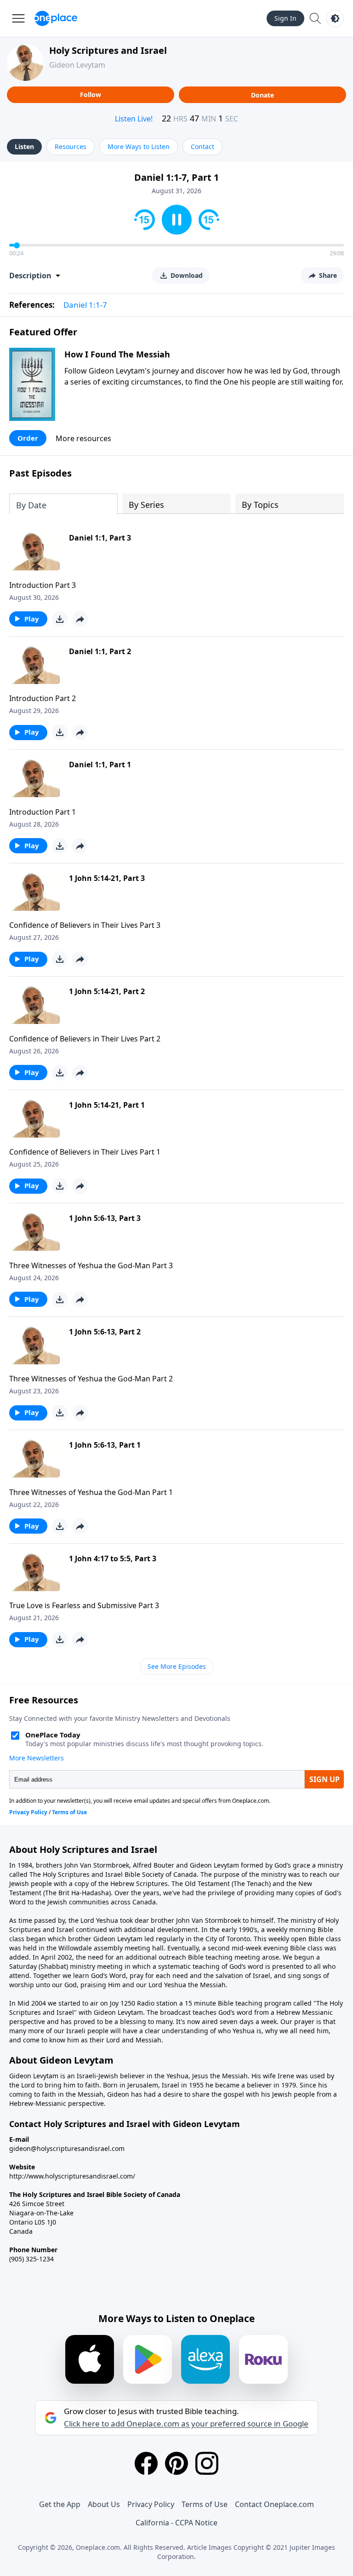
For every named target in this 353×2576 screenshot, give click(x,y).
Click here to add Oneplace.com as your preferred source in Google (186, 2424)
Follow (91, 95)
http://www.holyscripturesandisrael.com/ (72, 2176)
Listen (24, 147)
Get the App (60, 2504)
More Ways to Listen (139, 147)
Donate (262, 95)
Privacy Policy (151, 2504)
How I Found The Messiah (117, 354)
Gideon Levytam (77, 65)
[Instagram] (207, 2463)
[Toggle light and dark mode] (335, 18)
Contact (202, 147)
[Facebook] (146, 2463)
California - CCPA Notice (176, 2523)
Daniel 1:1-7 (85, 305)
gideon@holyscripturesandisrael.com (67, 2148)
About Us (104, 2504)
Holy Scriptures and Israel (108, 50)
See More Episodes (177, 1666)
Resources (71, 147)
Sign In (285, 18)
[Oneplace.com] (56, 18)
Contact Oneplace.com (274, 2504)
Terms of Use (205, 2504)
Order (28, 438)
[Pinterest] (176, 2463)
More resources (83, 438)
